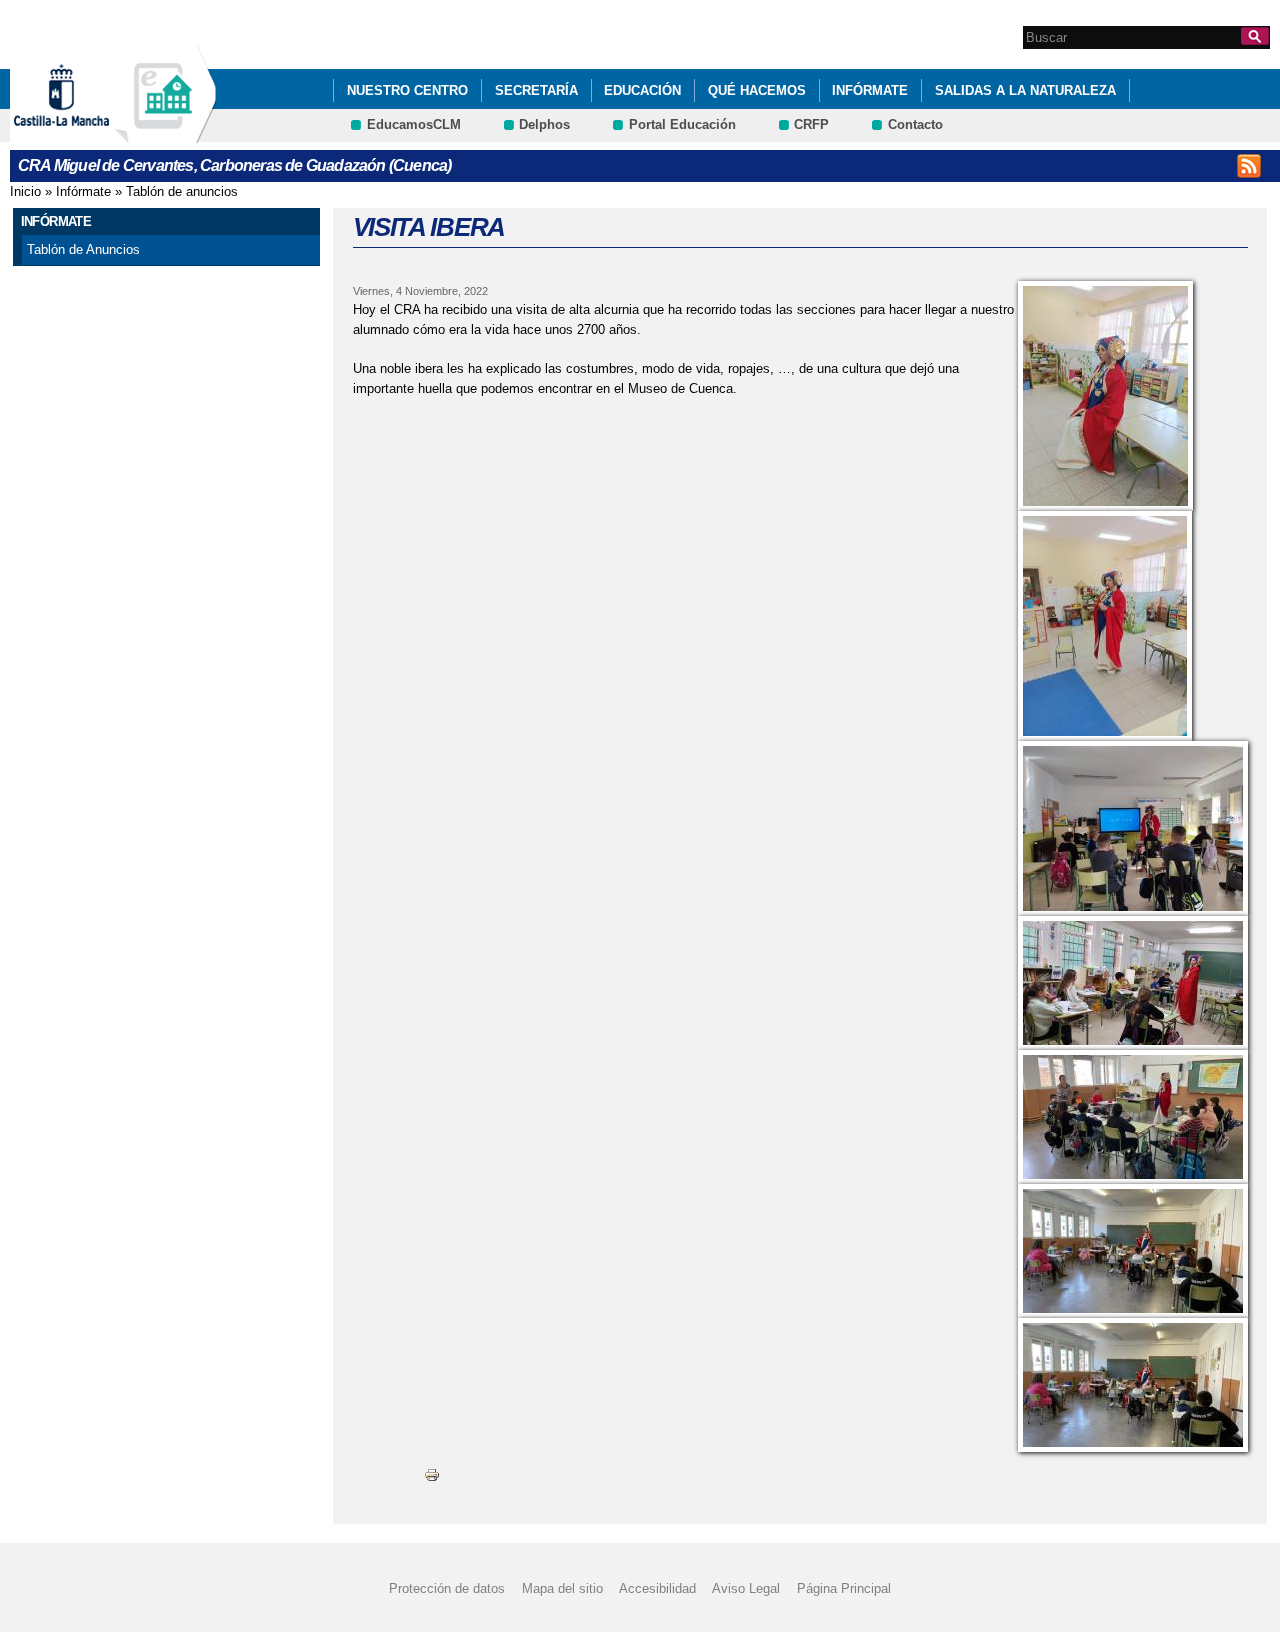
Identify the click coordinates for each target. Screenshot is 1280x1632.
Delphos (544, 124)
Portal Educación (682, 124)
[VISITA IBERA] (1133, 396)
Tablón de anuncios (182, 191)
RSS (1249, 166)
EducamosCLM (414, 124)
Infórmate (870, 90)
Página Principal (844, 1588)
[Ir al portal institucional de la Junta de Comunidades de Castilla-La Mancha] (86, 133)
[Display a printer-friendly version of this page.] (432, 1474)
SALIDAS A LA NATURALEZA (1025, 90)
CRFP (811, 124)
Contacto (915, 124)
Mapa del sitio (562, 1588)
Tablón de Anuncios (83, 249)
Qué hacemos (757, 90)
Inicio (25, 191)
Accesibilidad (657, 1588)
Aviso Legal (746, 1588)
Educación (642, 90)
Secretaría (536, 90)
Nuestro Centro (407, 90)
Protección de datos (447, 1588)
